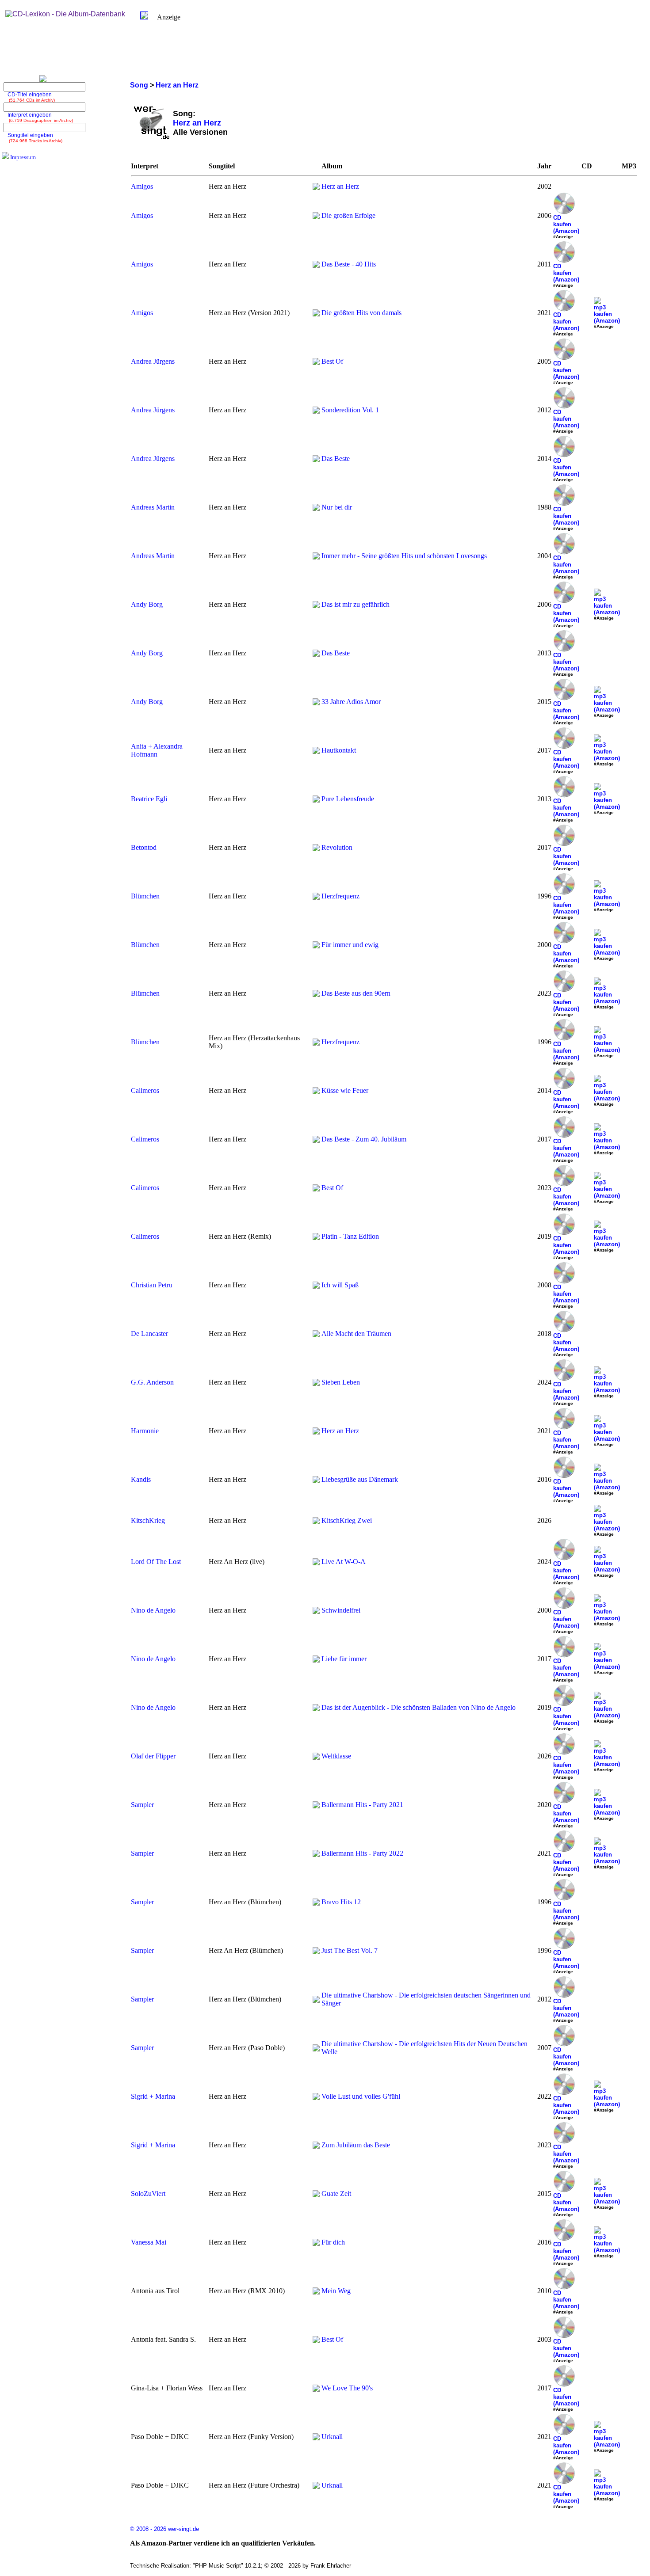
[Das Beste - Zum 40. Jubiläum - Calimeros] (316, 1140)
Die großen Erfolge (348, 215)
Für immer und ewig (350, 945)
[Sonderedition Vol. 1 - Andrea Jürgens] (316, 411)
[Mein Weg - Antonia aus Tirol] (316, 2292)
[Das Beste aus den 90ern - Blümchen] (316, 995)
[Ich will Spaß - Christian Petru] (316, 1286)
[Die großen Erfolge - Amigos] (316, 217)
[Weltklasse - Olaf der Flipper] (316, 1757)
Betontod (144, 847)
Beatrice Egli (149, 799)
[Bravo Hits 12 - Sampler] (316, 1903)
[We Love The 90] (316, 2389)
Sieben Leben (341, 1382)
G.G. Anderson (152, 1382)
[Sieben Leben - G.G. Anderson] (316, 1383)
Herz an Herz (340, 186)
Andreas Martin (153, 507)
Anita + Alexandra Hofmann (157, 750)
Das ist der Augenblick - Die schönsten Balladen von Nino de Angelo (419, 1707)
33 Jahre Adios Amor (351, 702)
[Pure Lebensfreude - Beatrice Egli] (316, 800)
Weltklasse (336, 1756)
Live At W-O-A (344, 1562)
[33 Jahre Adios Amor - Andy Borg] (316, 703)
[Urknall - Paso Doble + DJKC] (316, 2438)
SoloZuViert (148, 2194)
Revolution (337, 847)
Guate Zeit (336, 2194)
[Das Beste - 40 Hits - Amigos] (316, 265)
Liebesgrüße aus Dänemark (360, 1479)
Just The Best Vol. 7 (350, 1950)
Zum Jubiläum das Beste (356, 2145)
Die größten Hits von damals (361, 313)
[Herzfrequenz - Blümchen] (316, 897)
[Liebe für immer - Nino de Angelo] (316, 1660)
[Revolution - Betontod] (316, 849)
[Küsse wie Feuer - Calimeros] (316, 1092)
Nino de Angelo (153, 1610)
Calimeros (145, 1090)
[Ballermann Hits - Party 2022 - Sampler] (316, 1855)
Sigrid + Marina (153, 2096)
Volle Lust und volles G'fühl (361, 2096)
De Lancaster (149, 1334)
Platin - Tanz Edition (350, 1236)
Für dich (333, 2242)
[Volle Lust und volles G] (316, 2098)
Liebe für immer (344, 1659)
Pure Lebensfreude (348, 799)
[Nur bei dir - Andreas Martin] (316, 508)
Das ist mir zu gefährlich (356, 604)
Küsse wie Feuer (345, 1090)
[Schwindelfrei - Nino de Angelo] (316, 1611)
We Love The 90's (347, 2388)
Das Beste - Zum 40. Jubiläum (364, 1139)
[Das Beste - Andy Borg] (316, 654)
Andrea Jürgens (153, 361)
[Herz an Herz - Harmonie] (316, 1432)
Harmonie (145, 1431)
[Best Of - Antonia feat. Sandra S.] (316, 2341)
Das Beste (336, 459)
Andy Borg (147, 604)
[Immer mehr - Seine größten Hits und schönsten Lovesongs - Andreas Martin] (316, 557)
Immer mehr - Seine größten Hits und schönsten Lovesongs (404, 556)
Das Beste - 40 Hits (349, 264)
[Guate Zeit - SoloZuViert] (316, 2195)
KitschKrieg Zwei (347, 1520)
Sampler (142, 1805)
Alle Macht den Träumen (356, 1334)
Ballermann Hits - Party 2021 (362, 1805)
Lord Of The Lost (156, 1562)
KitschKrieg (148, 1520)
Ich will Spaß (340, 1285)
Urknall (332, 2437)
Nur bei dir (337, 507)
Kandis (141, 1479)
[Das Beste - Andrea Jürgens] (316, 460)
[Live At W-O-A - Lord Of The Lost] (316, 1563)
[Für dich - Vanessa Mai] (316, 2243)
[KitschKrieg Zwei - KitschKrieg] (316, 1522)
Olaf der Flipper (153, 1756)
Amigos (142, 186)
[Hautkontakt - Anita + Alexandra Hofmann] (316, 751)
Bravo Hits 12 (341, 1902)
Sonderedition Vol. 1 (350, 410)
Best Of (332, 361)
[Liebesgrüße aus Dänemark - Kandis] (316, 1481)
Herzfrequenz (340, 896)
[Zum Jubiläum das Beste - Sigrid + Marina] (316, 2146)
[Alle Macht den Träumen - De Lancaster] (316, 1335)
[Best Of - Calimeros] (316, 1189)
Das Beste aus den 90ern (356, 993)
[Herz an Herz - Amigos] (316, 188)
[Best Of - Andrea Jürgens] (316, 363)
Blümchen (145, 896)
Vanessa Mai (149, 2242)
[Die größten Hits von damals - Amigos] (316, 314)
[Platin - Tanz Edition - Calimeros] (316, 1238)
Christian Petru (152, 1285)
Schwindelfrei (341, 1610)
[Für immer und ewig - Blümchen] (316, 946)
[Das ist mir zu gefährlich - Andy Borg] (316, 606)
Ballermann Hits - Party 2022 (362, 1853)
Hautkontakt (339, 750)
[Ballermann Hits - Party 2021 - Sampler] (316, 1806)
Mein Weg (336, 2291)
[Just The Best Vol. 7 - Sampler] (316, 1952)
